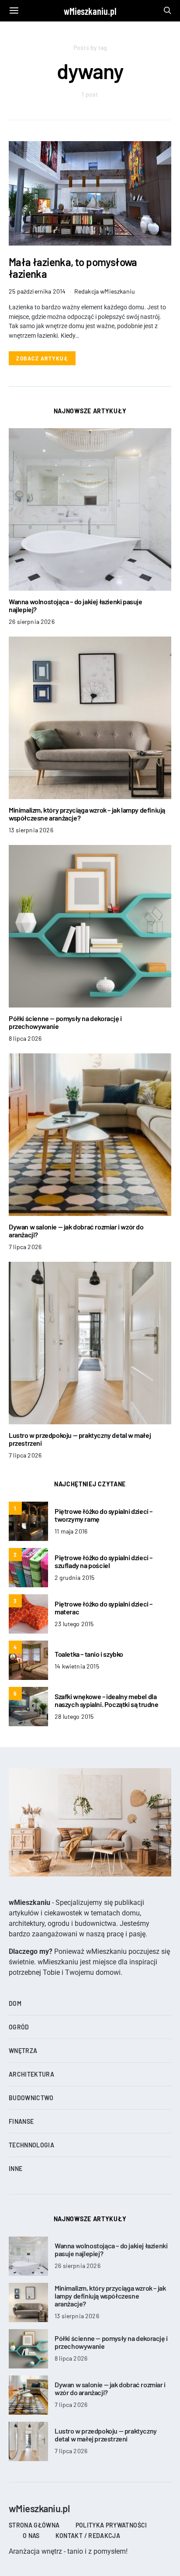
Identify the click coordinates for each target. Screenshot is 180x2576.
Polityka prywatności (111, 2525)
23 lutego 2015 (74, 1624)
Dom (15, 2003)
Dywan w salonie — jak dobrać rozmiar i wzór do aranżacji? (76, 1231)
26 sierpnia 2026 (32, 621)
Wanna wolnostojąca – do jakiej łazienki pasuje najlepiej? (76, 605)
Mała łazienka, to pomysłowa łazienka (73, 268)
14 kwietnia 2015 (77, 1666)
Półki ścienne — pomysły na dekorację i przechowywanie (65, 1022)
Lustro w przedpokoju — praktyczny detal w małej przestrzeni (80, 1439)
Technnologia (31, 2145)
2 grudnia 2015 (74, 1577)
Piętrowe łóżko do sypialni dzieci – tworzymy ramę (104, 1515)
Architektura (31, 2074)
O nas (31, 2536)
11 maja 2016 (71, 1531)
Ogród (19, 2027)
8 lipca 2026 (25, 1038)
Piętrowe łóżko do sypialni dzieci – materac (104, 1608)
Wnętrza (23, 2051)
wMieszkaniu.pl (90, 11)
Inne (16, 2169)
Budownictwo (31, 2098)
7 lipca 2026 (25, 1247)
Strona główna (34, 2525)
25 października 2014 (37, 291)
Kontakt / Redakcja (88, 2536)
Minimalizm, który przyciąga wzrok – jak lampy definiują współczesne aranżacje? (87, 814)
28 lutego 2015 (74, 1716)
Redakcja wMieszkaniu (105, 291)
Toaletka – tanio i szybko (89, 1654)
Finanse (21, 2121)
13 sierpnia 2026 (31, 830)
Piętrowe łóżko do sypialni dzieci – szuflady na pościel (104, 1561)
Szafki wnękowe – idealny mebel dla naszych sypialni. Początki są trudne (107, 1700)
